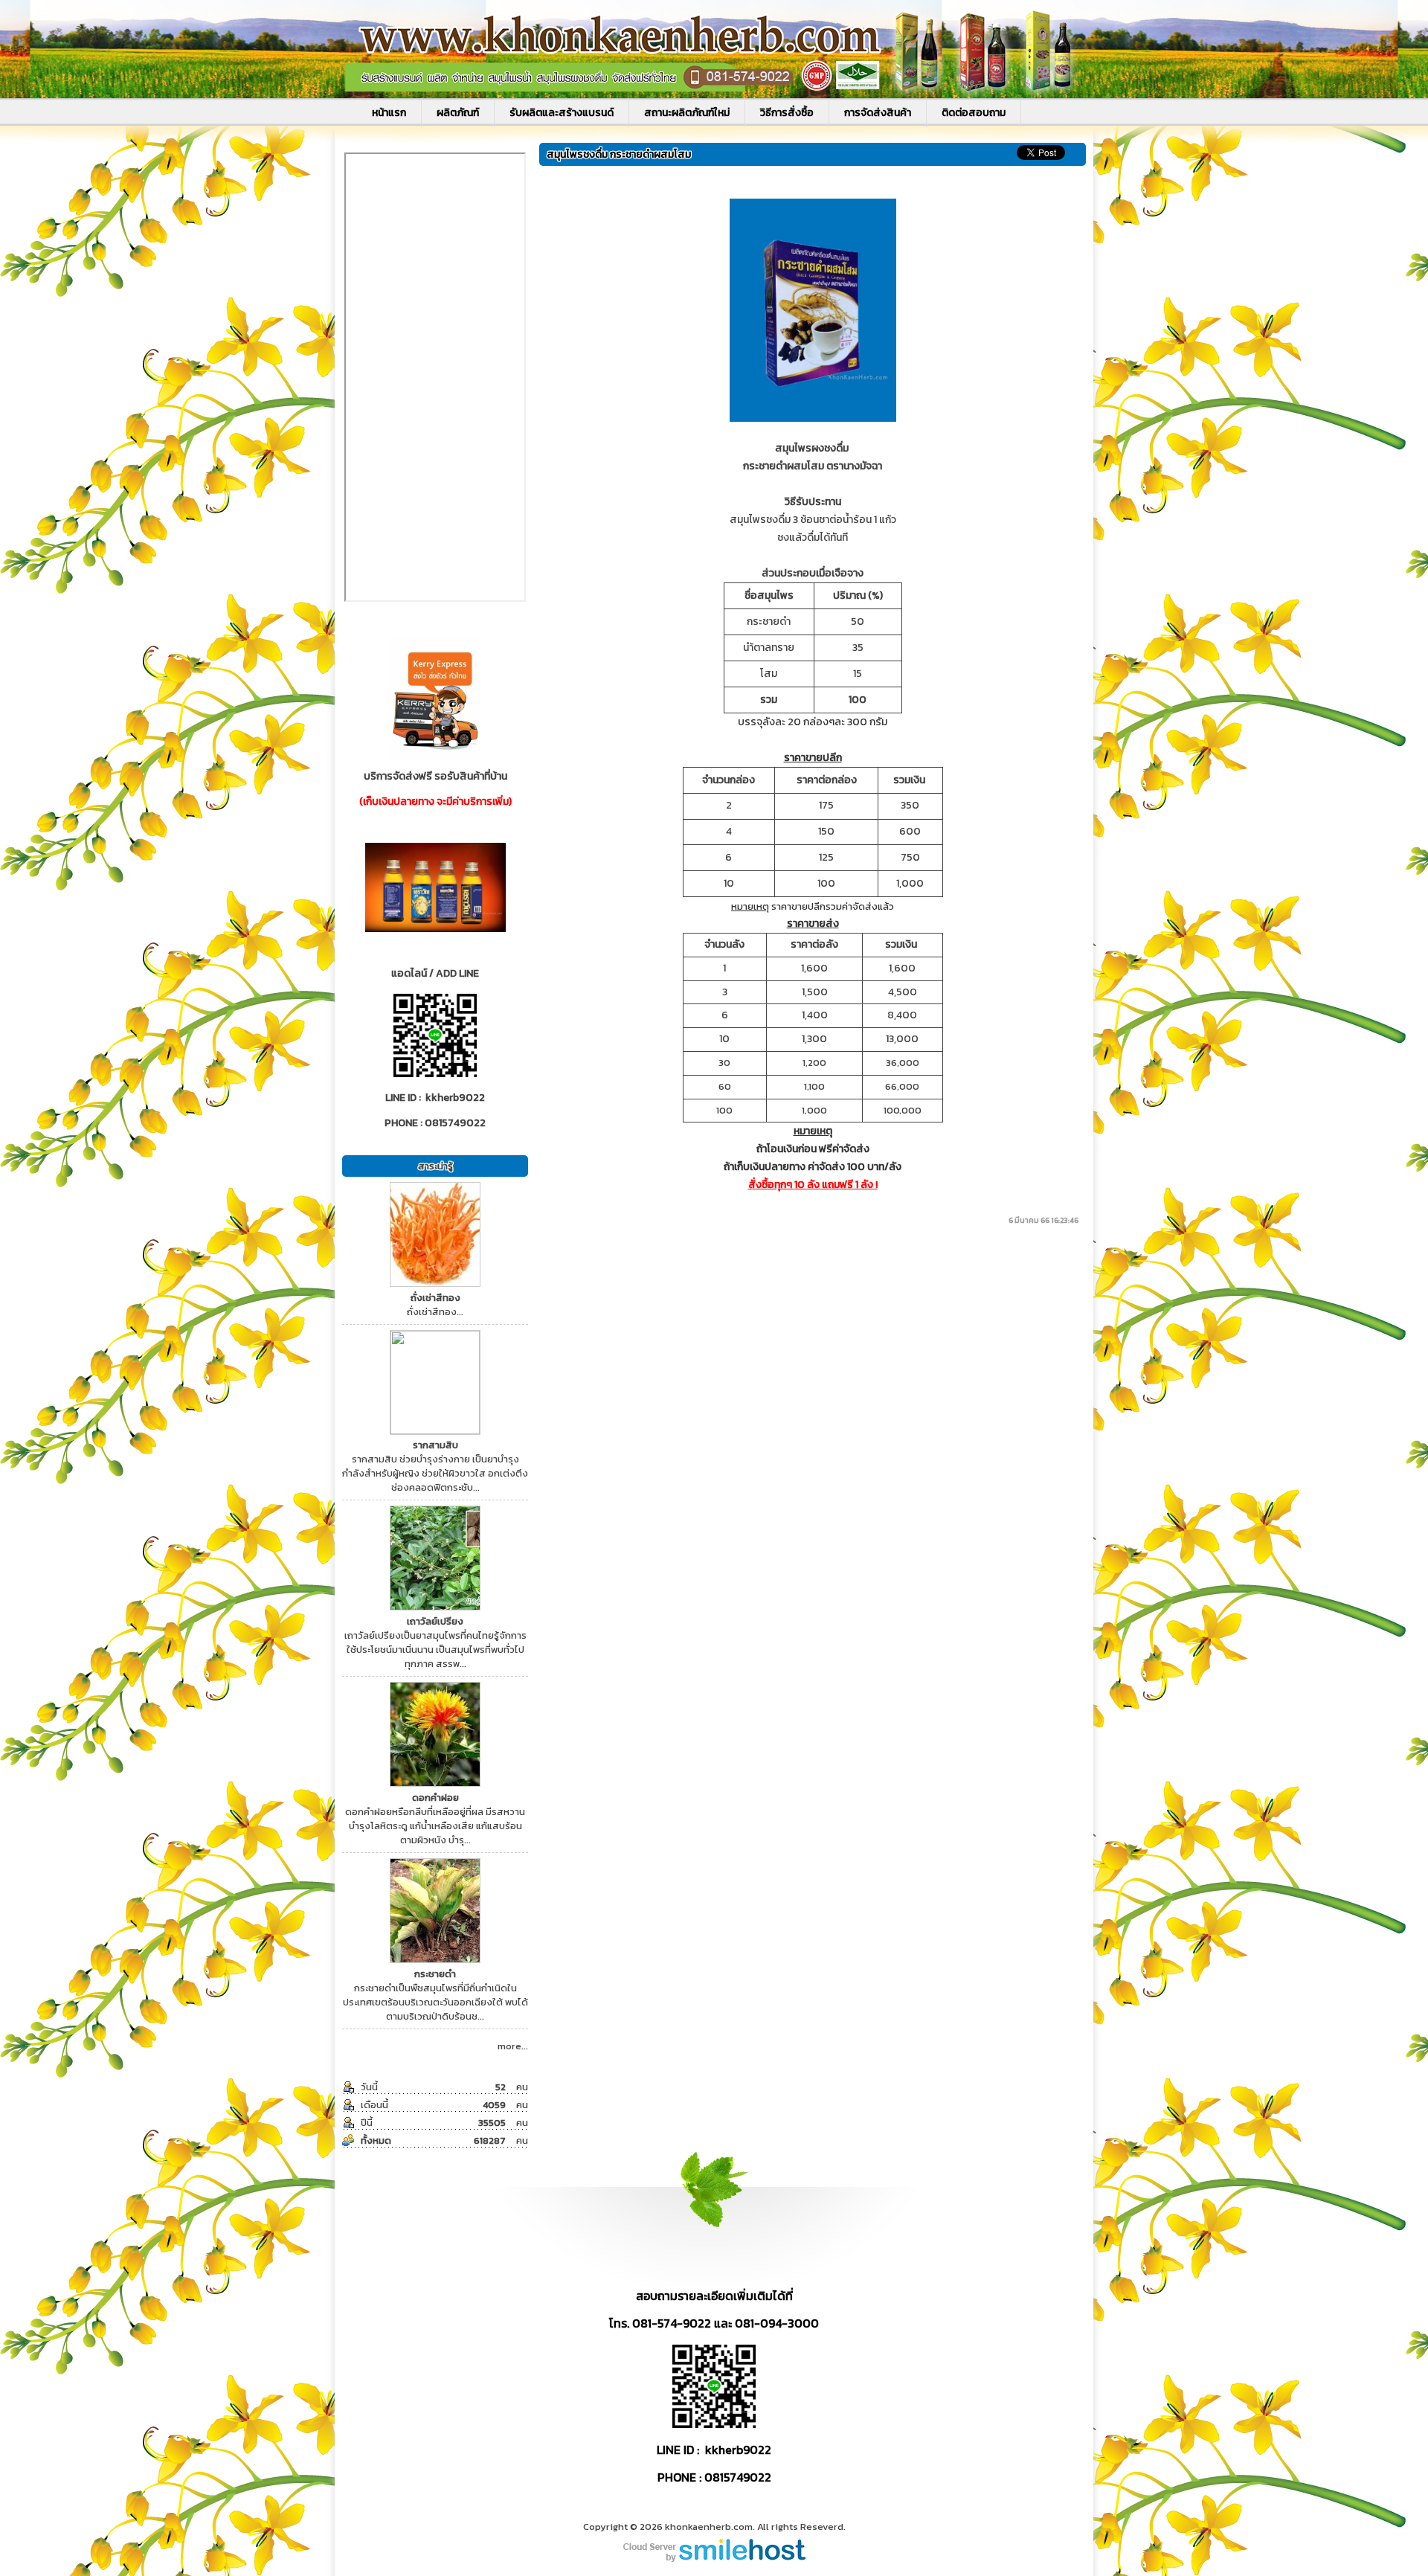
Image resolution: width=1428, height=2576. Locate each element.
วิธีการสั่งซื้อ (787, 113)
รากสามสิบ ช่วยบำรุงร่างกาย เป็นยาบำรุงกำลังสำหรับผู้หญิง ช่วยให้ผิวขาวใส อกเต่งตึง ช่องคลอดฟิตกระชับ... (435, 1466)
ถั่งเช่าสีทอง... (435, 1305)
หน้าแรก (389, 113)
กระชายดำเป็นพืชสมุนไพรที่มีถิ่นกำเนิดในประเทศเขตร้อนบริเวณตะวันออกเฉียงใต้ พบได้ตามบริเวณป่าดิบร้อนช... (435, 1995)
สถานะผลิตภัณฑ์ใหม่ (687, 113)
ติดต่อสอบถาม (974, 113)
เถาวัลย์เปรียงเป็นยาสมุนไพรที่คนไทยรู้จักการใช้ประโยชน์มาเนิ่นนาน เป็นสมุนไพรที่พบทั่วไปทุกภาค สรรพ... (435, 1642)
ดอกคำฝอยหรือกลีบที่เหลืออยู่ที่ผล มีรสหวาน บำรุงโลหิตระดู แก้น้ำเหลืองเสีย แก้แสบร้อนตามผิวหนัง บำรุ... (435, 1819)
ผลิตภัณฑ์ (458, 113)
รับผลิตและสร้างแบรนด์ (562, 113)
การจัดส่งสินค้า (878, 113)
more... (513, 2046)
